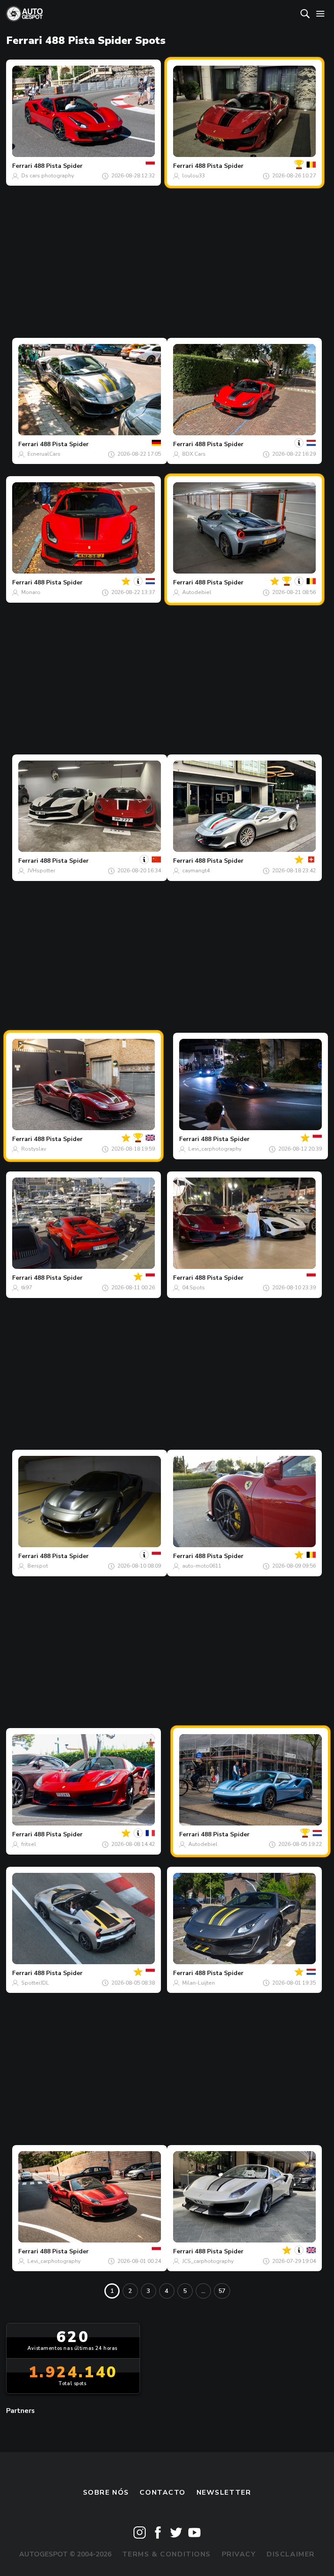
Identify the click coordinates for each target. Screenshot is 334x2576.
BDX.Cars (194, 454)
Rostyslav (34, 1149)
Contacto (163, 2493)
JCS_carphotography (208, 2261)
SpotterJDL (35, 1983)
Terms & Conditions (167, 2554)
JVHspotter (41, 871)
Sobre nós (106, 2493)
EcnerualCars (44, 454)
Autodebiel (197, 592)
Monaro (31, 592)
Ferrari (22, 166)
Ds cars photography (48, 176)
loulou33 (194, 176)
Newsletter (224, 2493)
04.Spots (194, 1288)
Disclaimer (291, 2554)
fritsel (29, 1844)
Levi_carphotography (215, 1149)
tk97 (27, 1288)
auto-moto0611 (202, 1566)
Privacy (239, 2554)
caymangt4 (196, 871)
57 (222, 2291)
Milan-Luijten (199, 1983)
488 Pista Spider (58, 166)
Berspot (38, 1566)
